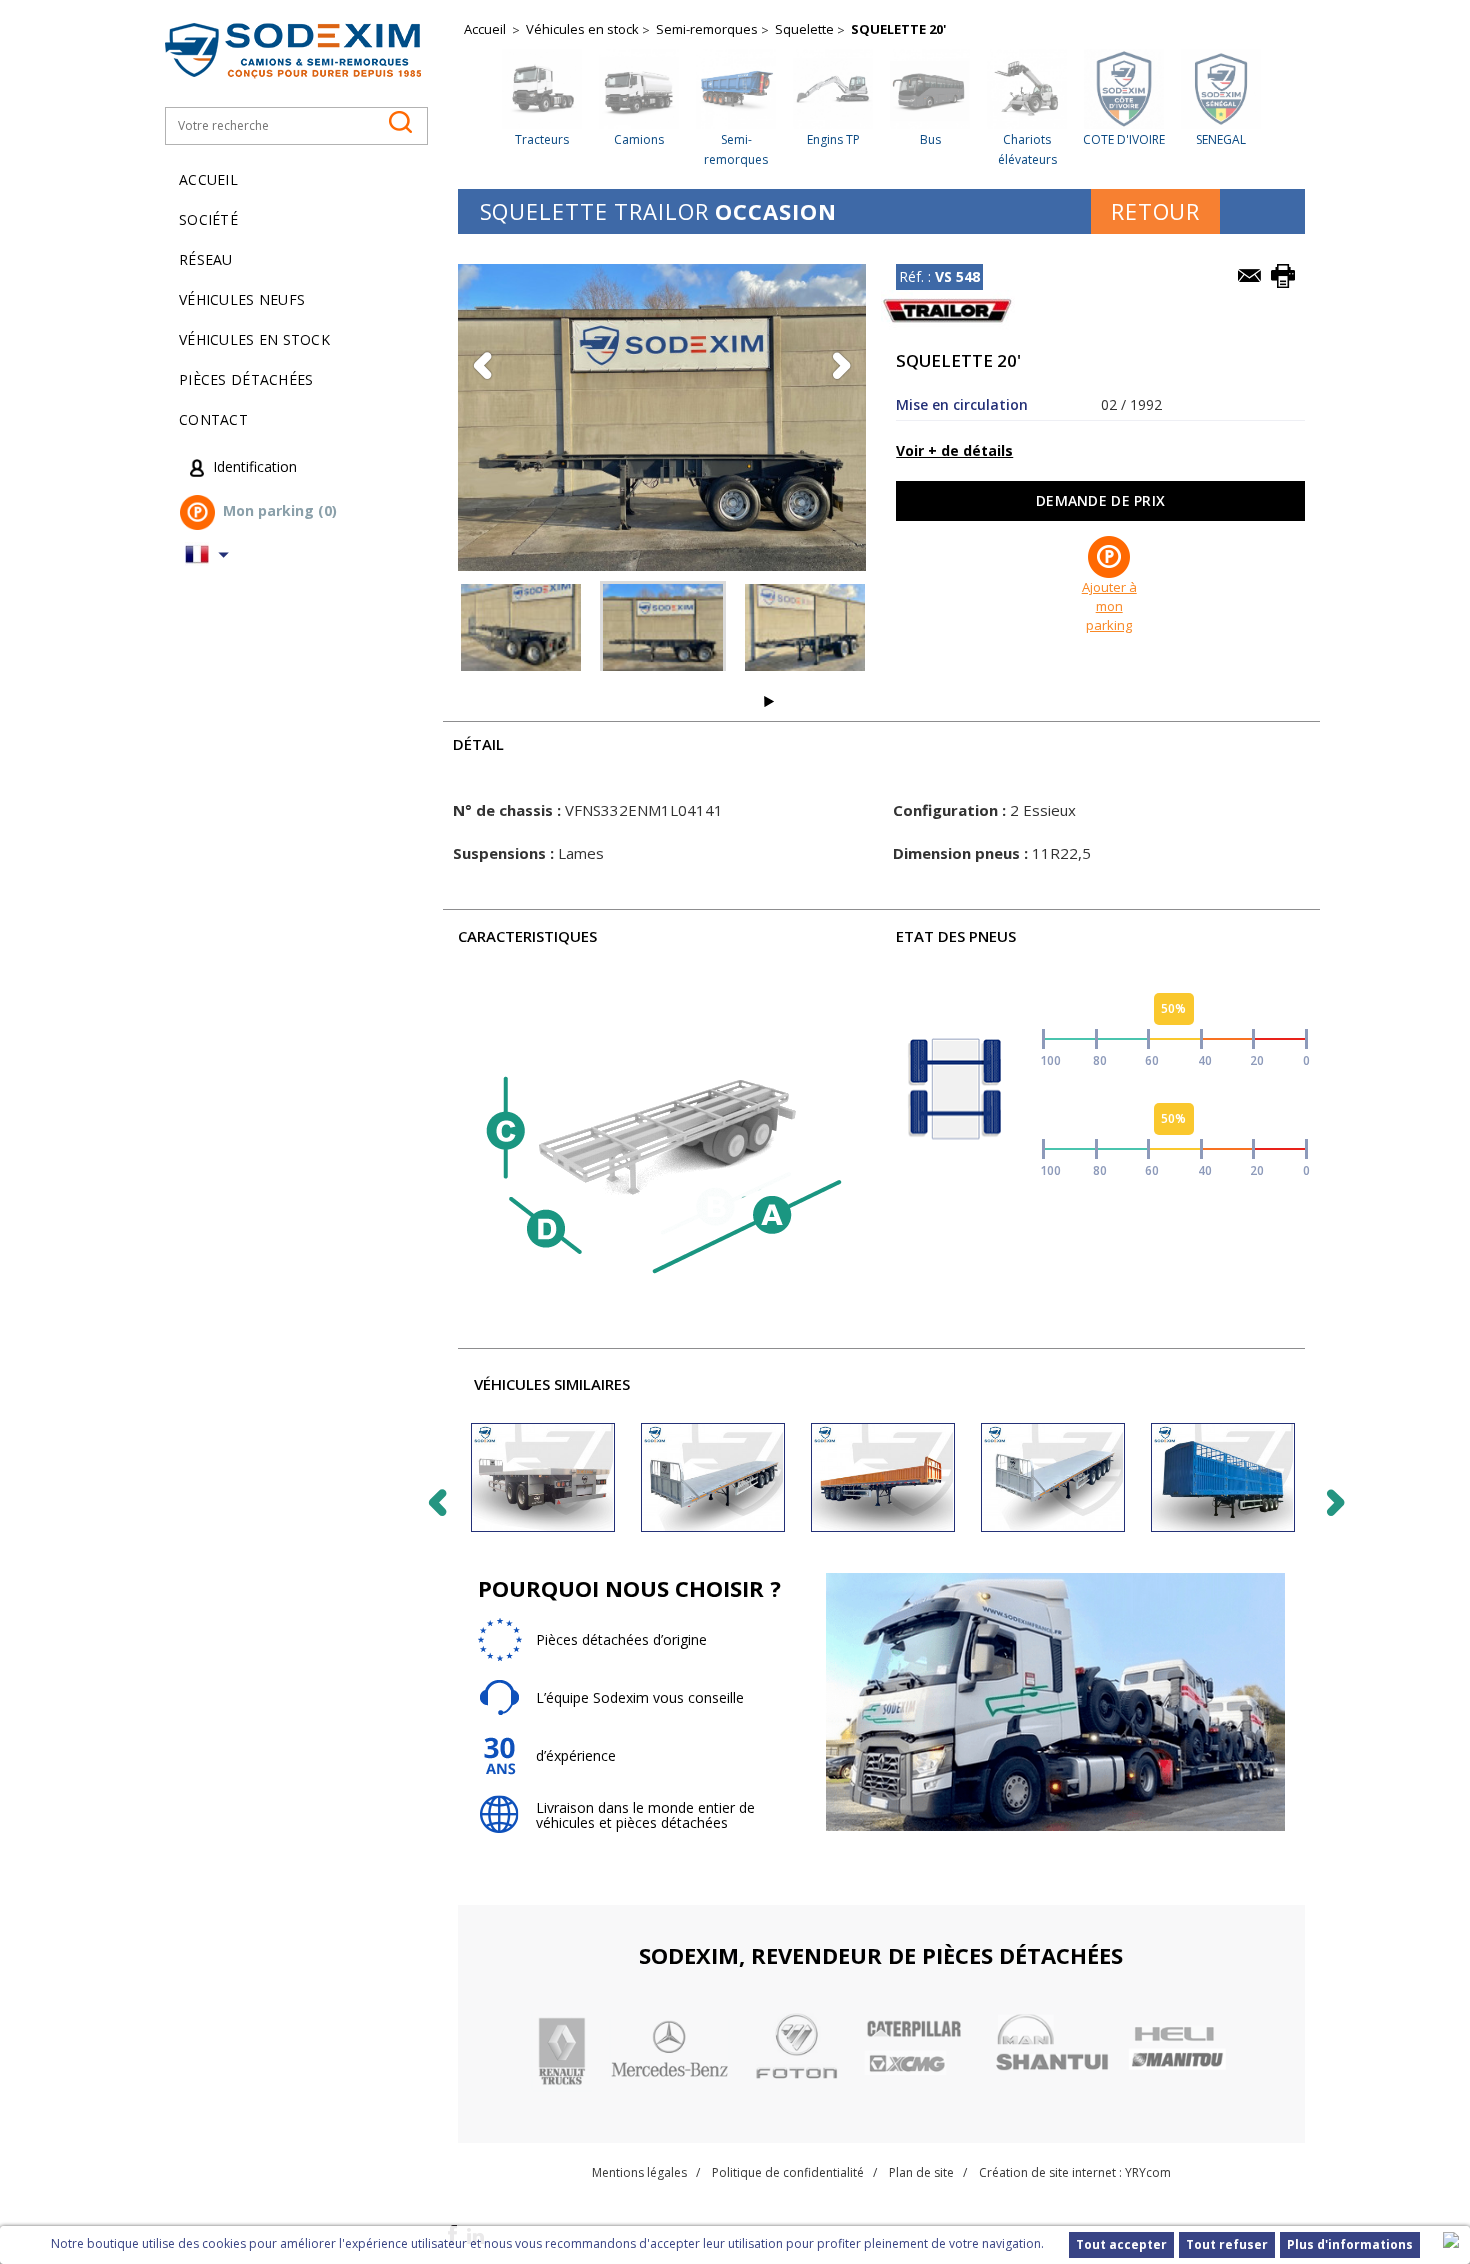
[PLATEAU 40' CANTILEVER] (543, 1477)
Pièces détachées (246, 379)
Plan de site (921, 2172)
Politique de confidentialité (788, 2172)
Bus (930, 139)
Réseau (206, 259)
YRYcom (1148, 2172)
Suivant (769, 701)
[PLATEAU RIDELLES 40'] (883, 1477)
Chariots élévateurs (1027, 149)
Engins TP (833, 139)
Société (208, 219)
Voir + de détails (954, 450)
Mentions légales (639, 2172)
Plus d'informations (1350, 2244)
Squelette (804, 29)
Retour (1155, 211)
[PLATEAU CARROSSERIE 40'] (1223, 1477)
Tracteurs (542, 139)
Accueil (208, 179)
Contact (213, 419)
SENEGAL (1221, 139)
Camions (639, 139)
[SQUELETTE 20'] (521, 629)
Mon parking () (280, 511)
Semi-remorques (707, 29)
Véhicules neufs (242, 299)
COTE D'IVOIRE (1124, 139)
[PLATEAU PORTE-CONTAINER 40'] (713, 1477)
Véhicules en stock (254, 339)
